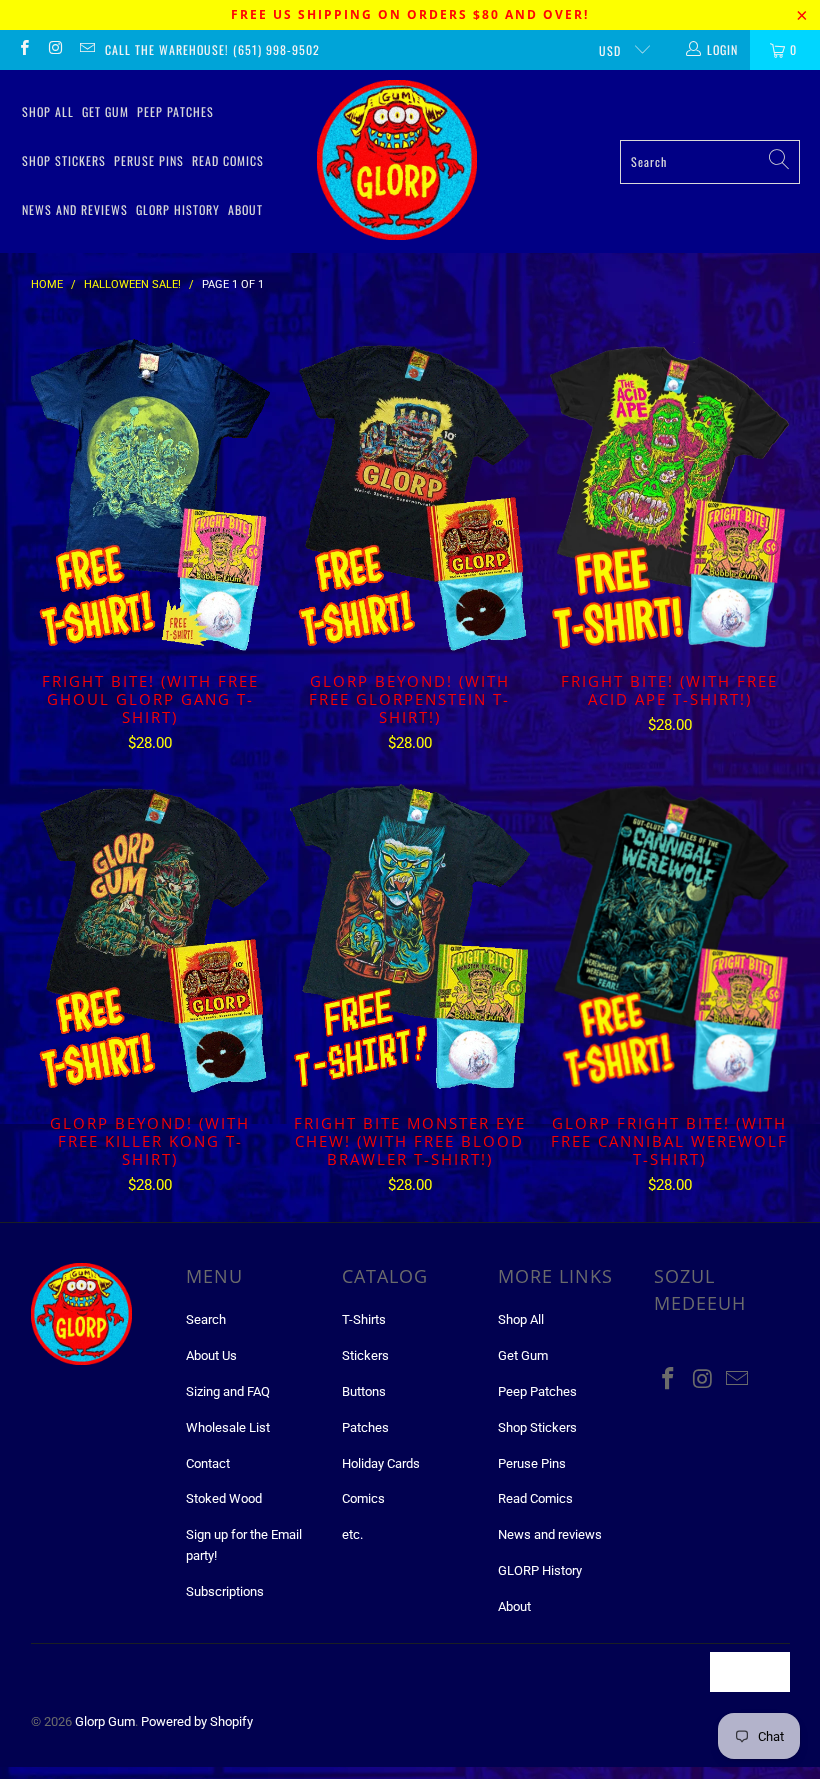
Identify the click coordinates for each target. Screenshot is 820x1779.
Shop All (48, 111)
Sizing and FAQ (228, 1391)
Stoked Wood (224, 1498)
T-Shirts (364, 1319)
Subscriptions (225, 1591)
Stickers (365, 1355)
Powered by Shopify (197, 1721)
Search (206, 1319)
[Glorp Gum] (397, 161)
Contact (208, 1463)
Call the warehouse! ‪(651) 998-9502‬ (212, 49)
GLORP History (178, 209)
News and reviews (75, 209)
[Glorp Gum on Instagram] (54, 50)
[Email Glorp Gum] (86, 50)
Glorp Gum (105, 1721)
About (245, 209)
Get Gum (105, 111)
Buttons (364, 1391)
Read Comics (228, 160)
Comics (363, 1498)
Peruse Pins (149, 160)
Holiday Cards (381, 1463)
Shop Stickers (64, 160)
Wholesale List (228, 1427)
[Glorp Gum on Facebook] (23, 50)
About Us (211, 1355)
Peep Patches (175, 111)
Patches (365, 1427)
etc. (352, 1534)
